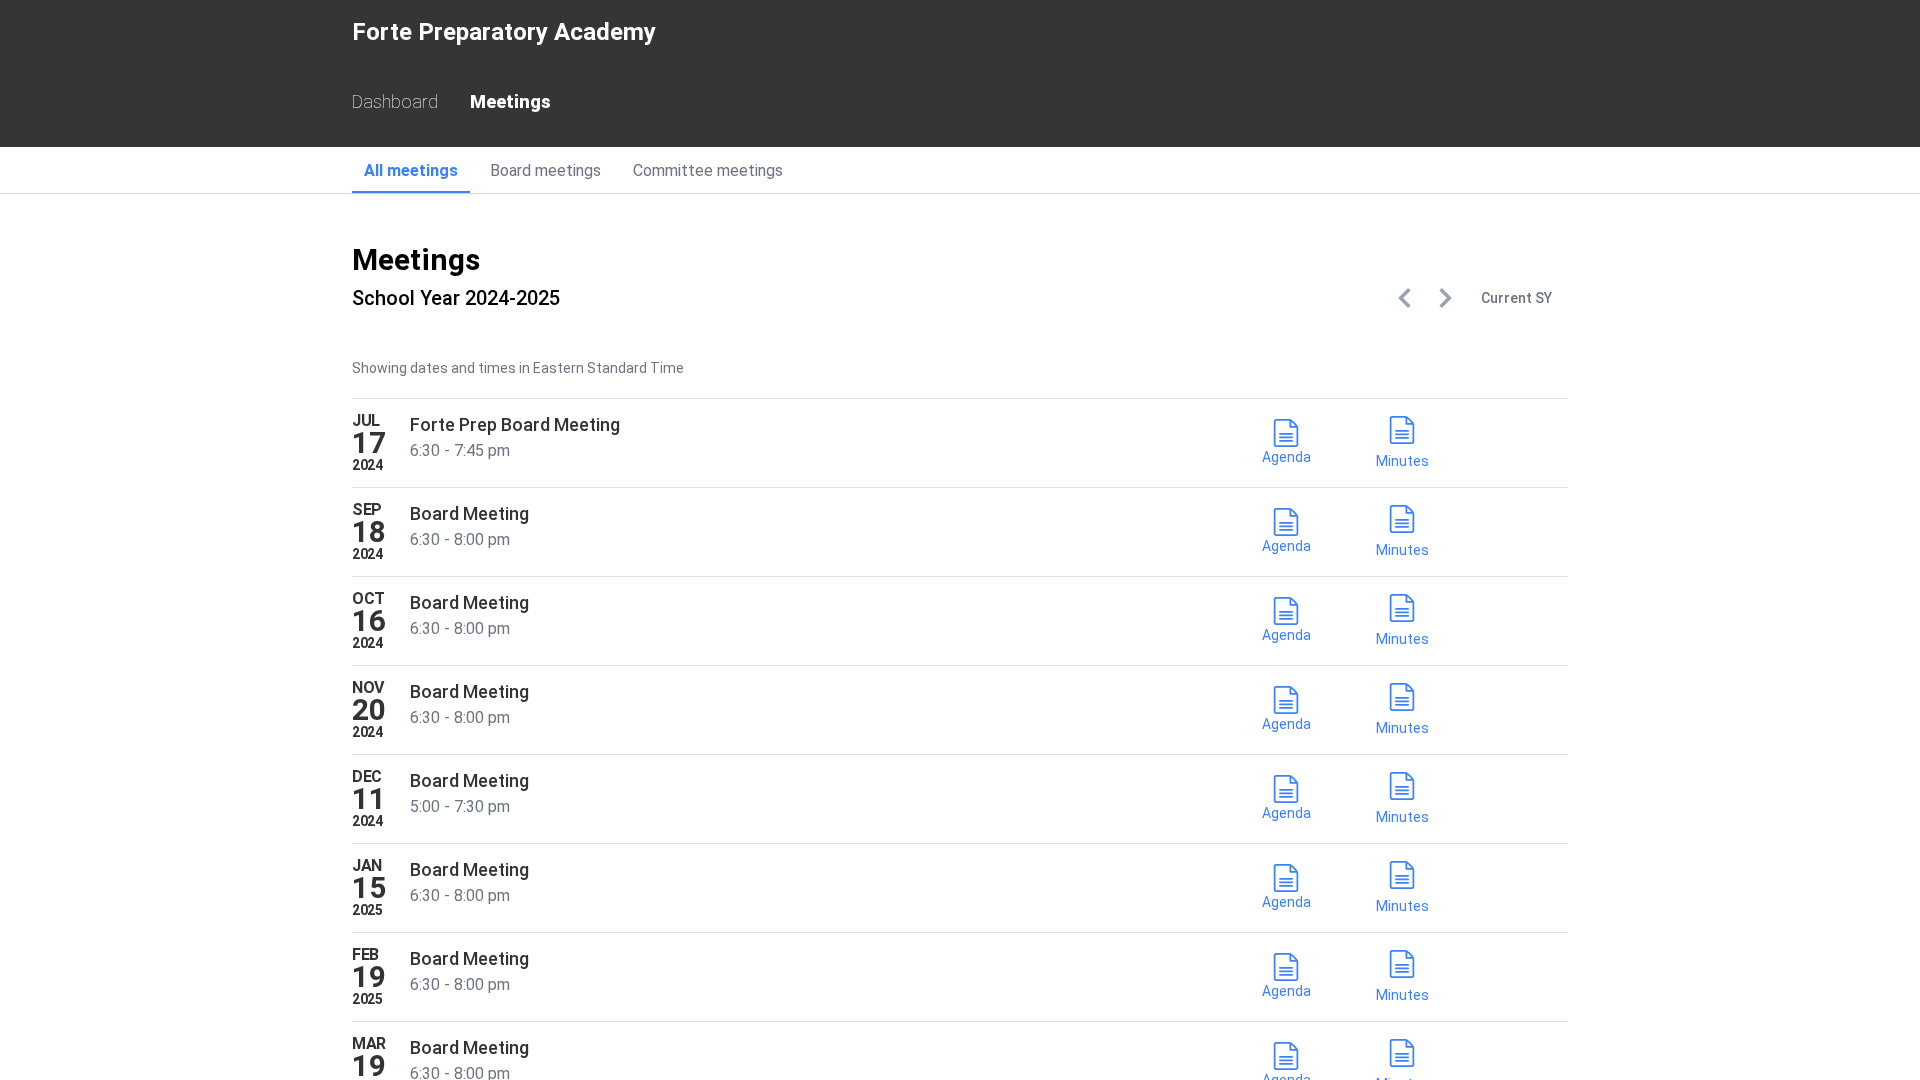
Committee (708, 170)
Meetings (510, 101)
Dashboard (395, 101)
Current (1516, 298)
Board (545, 170)
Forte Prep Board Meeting (515, 424)
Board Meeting (469, 513)
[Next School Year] (1445, 298)
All (411, 170)
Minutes (1402, 461)
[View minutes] (1402, 433)
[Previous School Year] (1405, 298)
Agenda (1286, 457)
